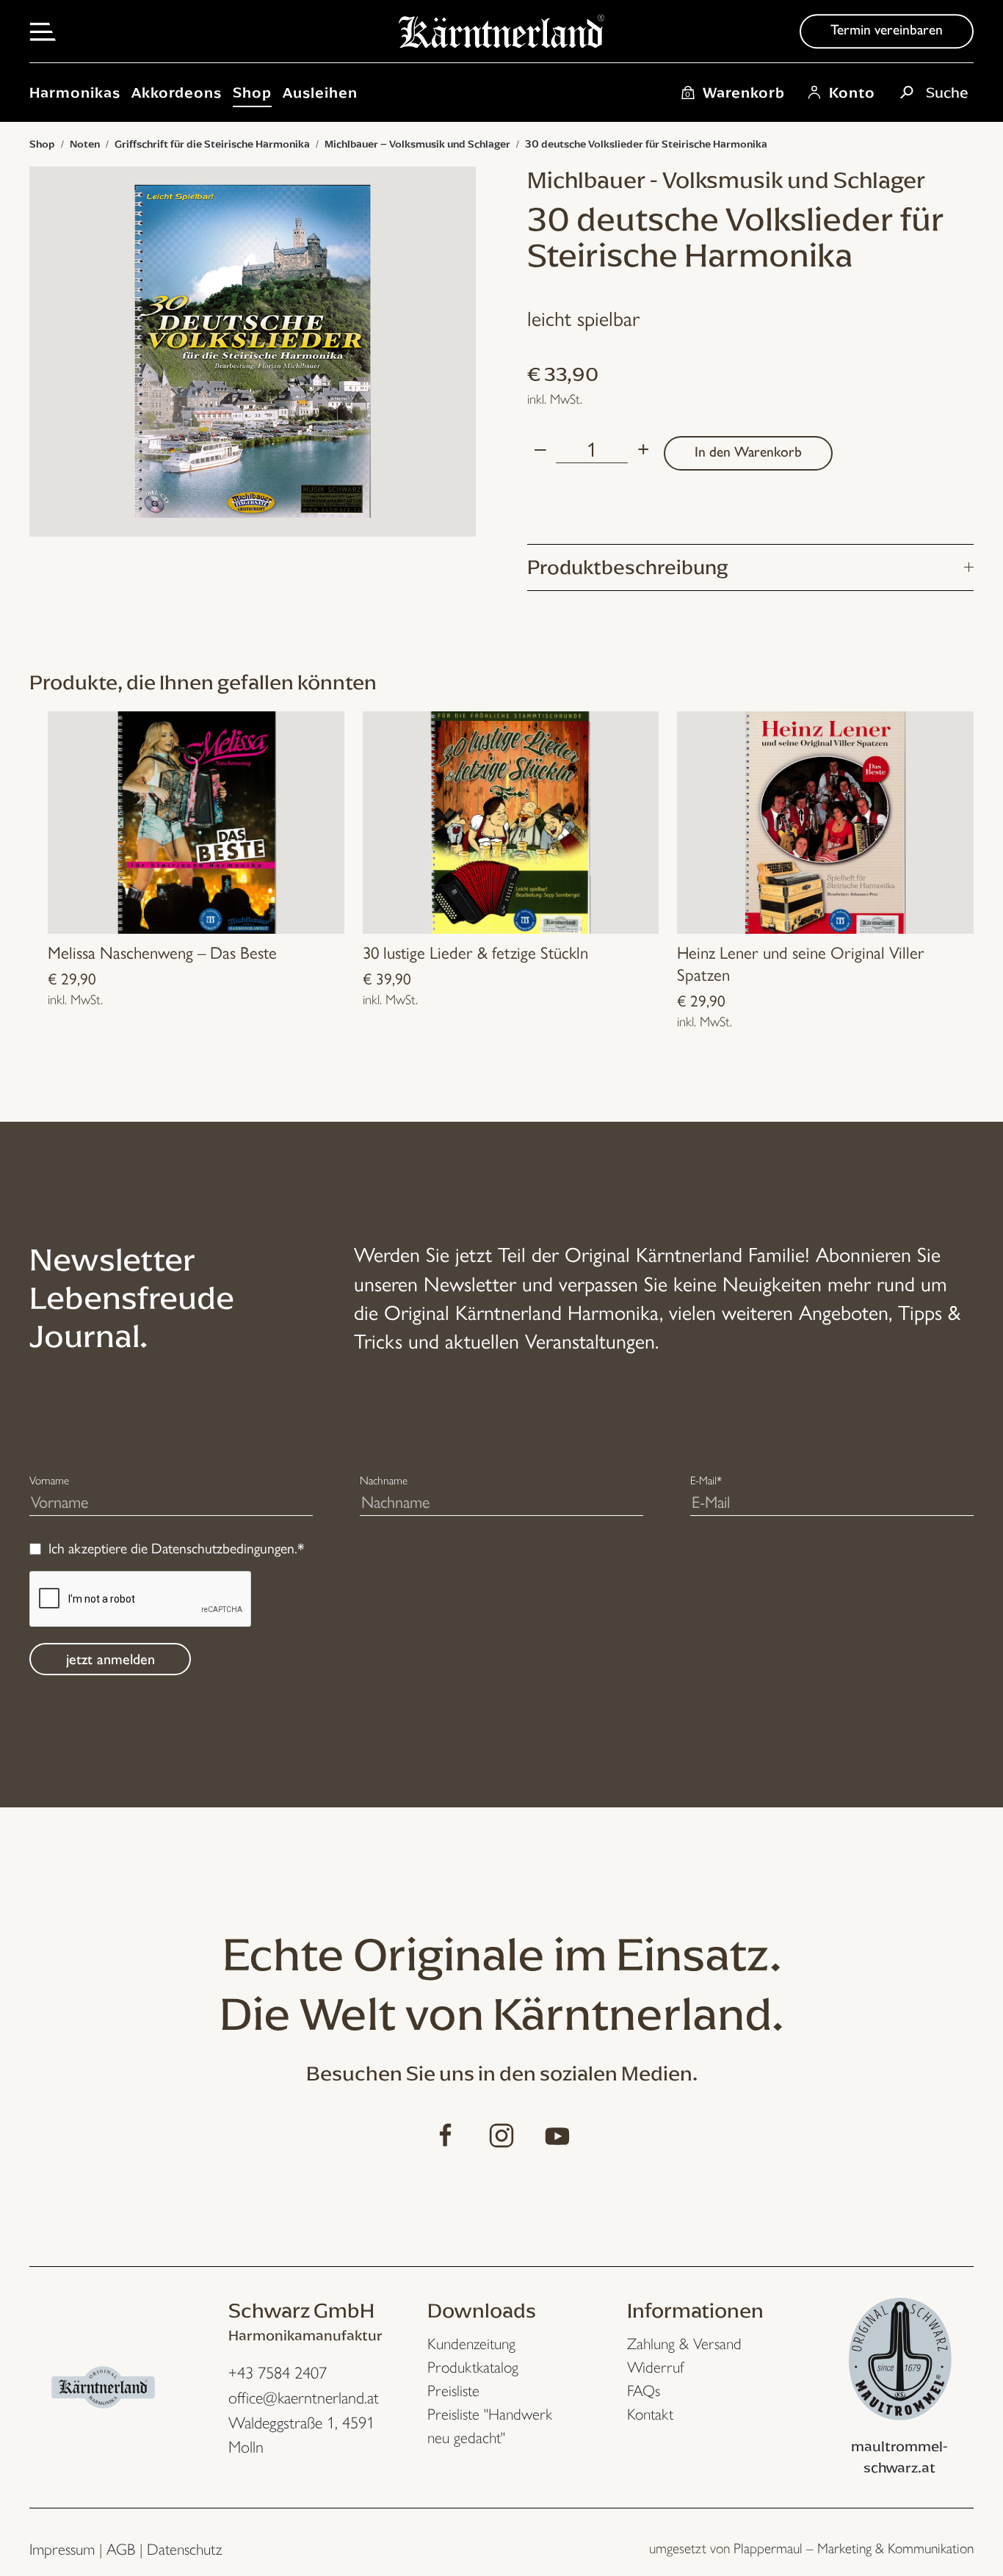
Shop (252, 92)
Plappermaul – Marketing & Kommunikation (854, 2548)
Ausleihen (320, 92)
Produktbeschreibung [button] (627, 567)
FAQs (644, 2391)
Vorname (49, 1480)
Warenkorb (735, 92)
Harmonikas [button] (75, 92)
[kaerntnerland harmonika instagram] (501, 2131)
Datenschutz (184, 2549)
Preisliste (453, 2391)
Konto (852, 92)
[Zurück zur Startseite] (501, 39)
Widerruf (656, 2367)
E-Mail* (706, 1480)
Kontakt (650, 2414)
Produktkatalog (473, 2367)
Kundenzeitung (471, 2344)
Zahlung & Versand (684, 2344)
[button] (43, 30)
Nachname (384, 1480)
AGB (121, 2549)
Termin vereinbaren (887, 30)
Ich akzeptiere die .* (176, 1548)
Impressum (62, 2549)
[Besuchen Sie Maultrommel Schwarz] (900, 2354)
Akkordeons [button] (177, 92)
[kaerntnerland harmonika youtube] (557, 2131)
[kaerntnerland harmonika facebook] (446, 2131)
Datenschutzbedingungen (223, 1548)
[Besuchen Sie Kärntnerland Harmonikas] (103, 2383)
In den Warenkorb (748, 452)
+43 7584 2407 (278, 2373)
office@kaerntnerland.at (304, 2398)
